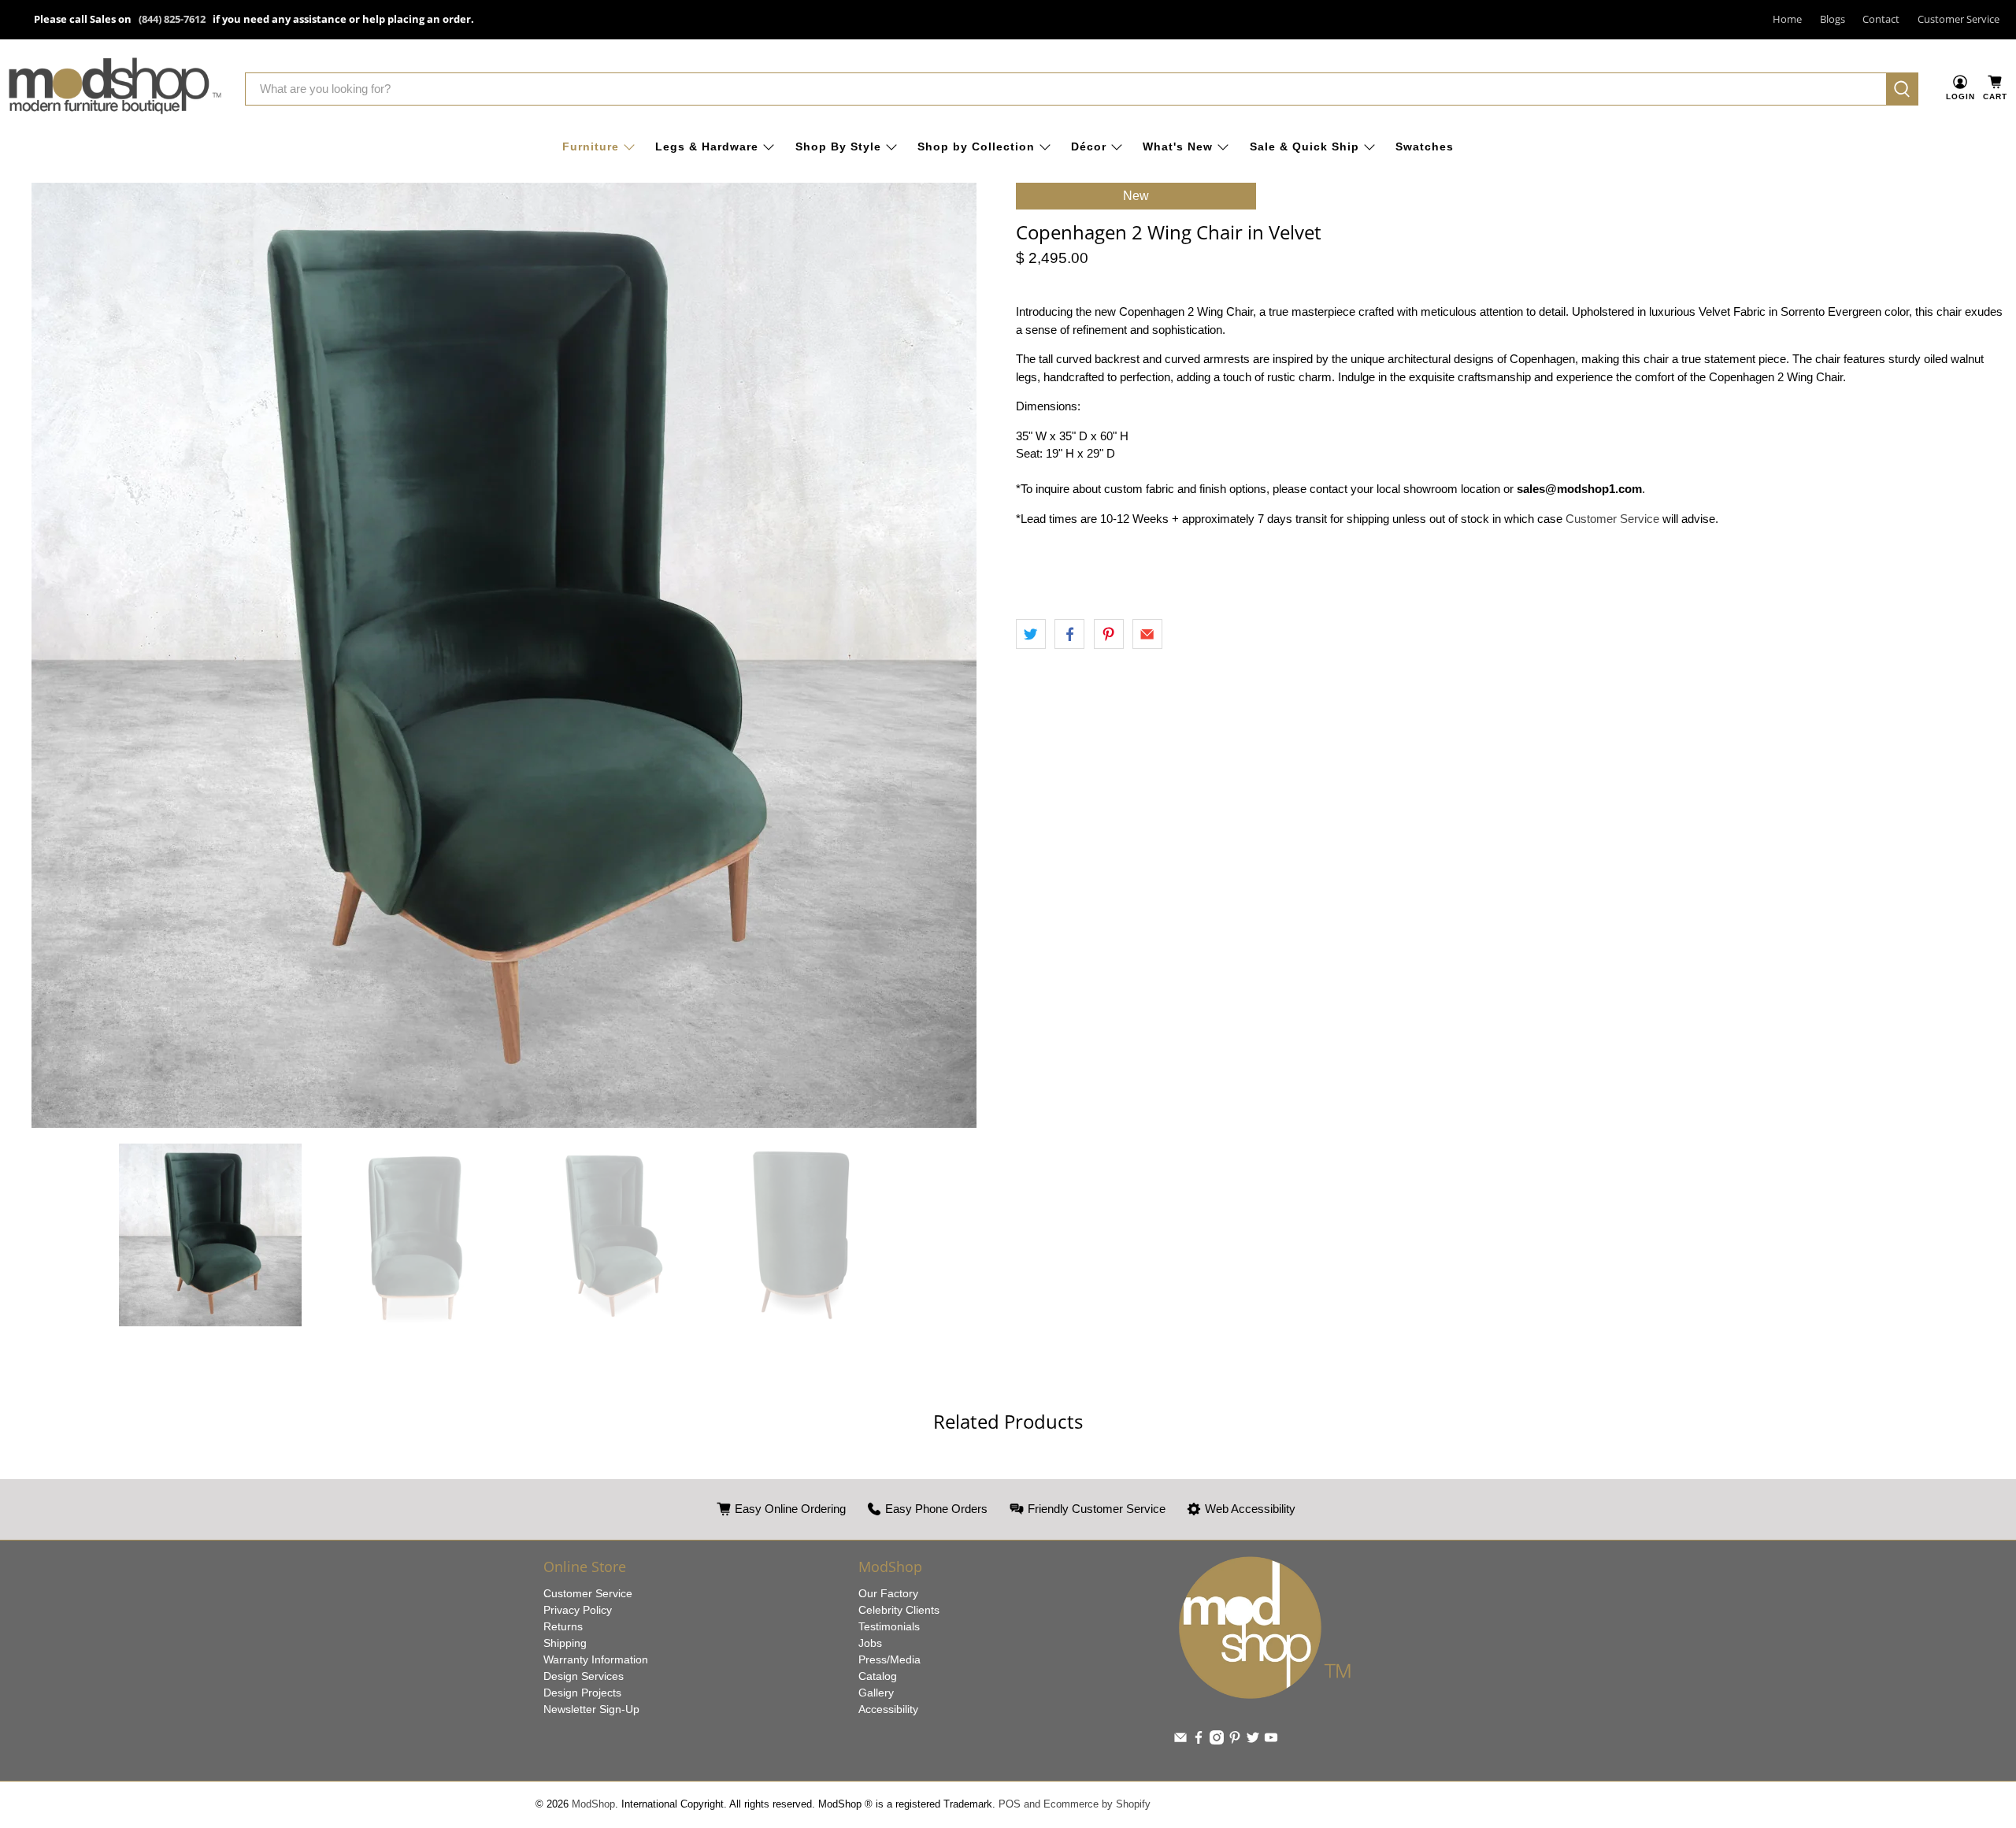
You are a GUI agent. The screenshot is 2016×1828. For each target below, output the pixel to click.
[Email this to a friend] (1147, 634)
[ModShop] (115, 89)
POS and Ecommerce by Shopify (1075, 1804)
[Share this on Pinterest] (1109, 634)
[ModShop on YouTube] (1271, 1741)
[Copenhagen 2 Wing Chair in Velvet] (504, 655)
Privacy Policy (578, 1610)
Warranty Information (596, 1659)
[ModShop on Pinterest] (1235, 1741)
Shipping (565, 1643)
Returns (563, 1626)
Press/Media (889, 1659)
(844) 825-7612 (172, 19)
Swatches (1425, 146)
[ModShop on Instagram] (1217, 1741)
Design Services (584, 1676)
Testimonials (889, 1626)
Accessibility (888, 1709)
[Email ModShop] (1180, 1741)
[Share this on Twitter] (1031, 634)
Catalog (878, 1676)
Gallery (876, 1693)
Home (1787, 19)
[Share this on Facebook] (1069, 634)
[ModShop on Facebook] (1199, 1741)
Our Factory (888, 1593)
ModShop (593, 1804)
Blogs (1833, 19)
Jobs (870, 1643)
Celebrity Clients (899, 1610)
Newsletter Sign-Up (591, 1709)
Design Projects (582, 1693)
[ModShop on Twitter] (1253, 1741)
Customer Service (1959, 19)
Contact (1881, 19)
